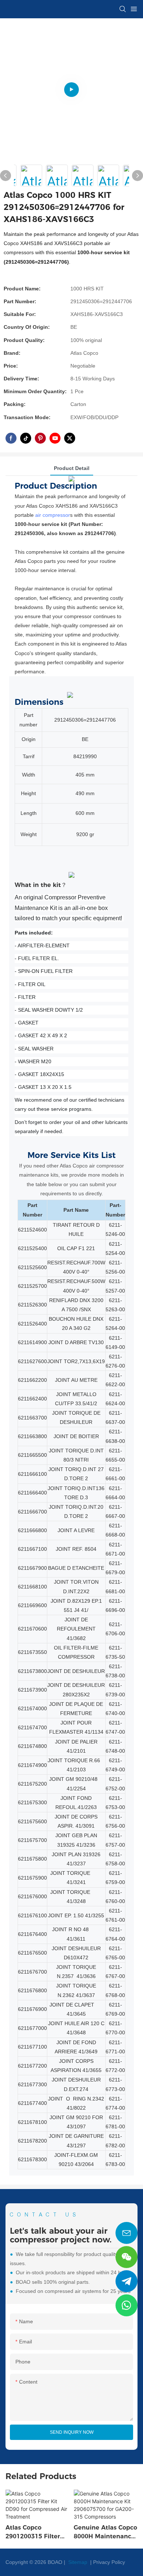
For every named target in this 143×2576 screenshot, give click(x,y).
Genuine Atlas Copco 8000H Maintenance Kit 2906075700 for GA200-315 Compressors (105, 2532)
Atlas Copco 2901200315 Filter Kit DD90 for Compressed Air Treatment (33, 2532)
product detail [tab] (72, 468)
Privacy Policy (109, 2562)
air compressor (53, 515)
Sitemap (77, 2562)
